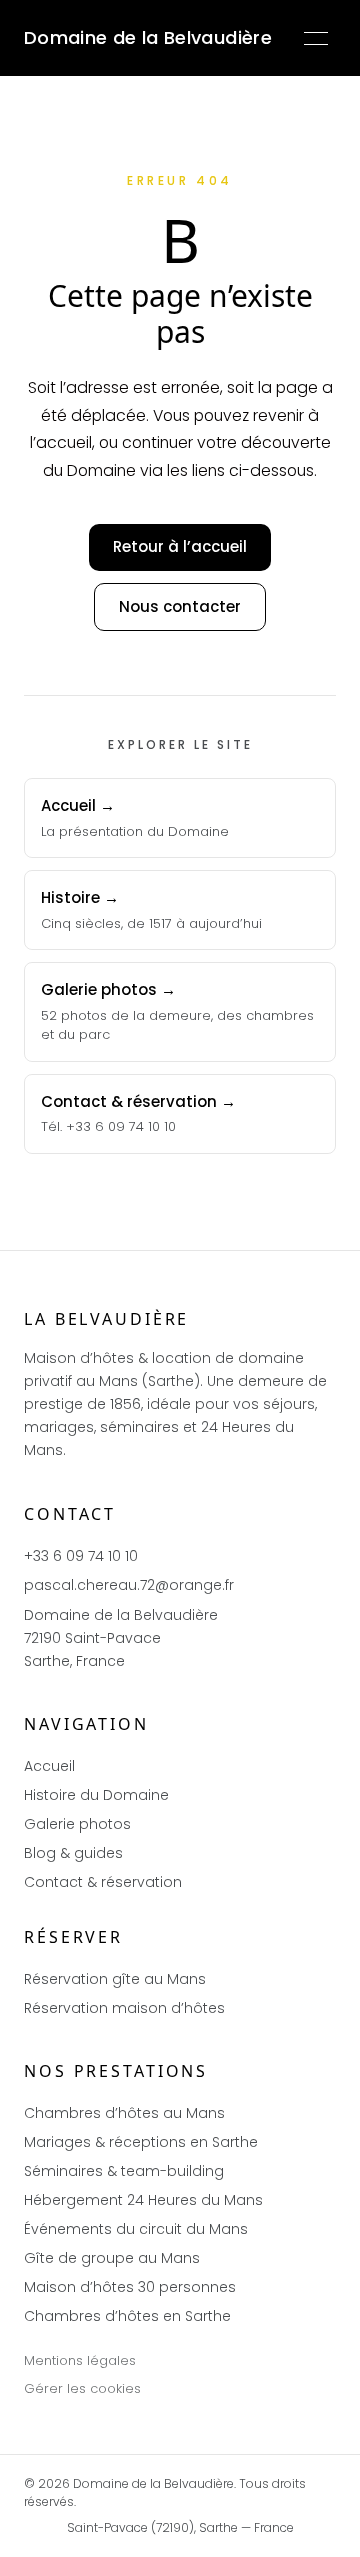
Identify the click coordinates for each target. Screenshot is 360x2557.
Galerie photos (77, 1824)
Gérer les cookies (82, 2388)
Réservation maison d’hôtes (124, 2008)
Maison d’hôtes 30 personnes (130, 2287)
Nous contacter (180, 606)
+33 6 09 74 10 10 (81, 1556)
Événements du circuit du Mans (136, 2229)
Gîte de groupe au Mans (112, 2258)
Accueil (49, 1766)
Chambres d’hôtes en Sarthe (127, 2316)
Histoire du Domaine (96, 1795)
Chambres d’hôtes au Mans (124, 2113)
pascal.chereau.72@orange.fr (129, 1585)
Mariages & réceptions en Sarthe (141, 2142)
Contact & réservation (103, 1882)
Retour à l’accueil (180, 546)
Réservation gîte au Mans (115, 1979)
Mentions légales (80, 2360)
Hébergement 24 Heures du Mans (143, 2200)
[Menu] (316, 38)
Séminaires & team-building (124, 2171)
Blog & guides (73, 1853)
